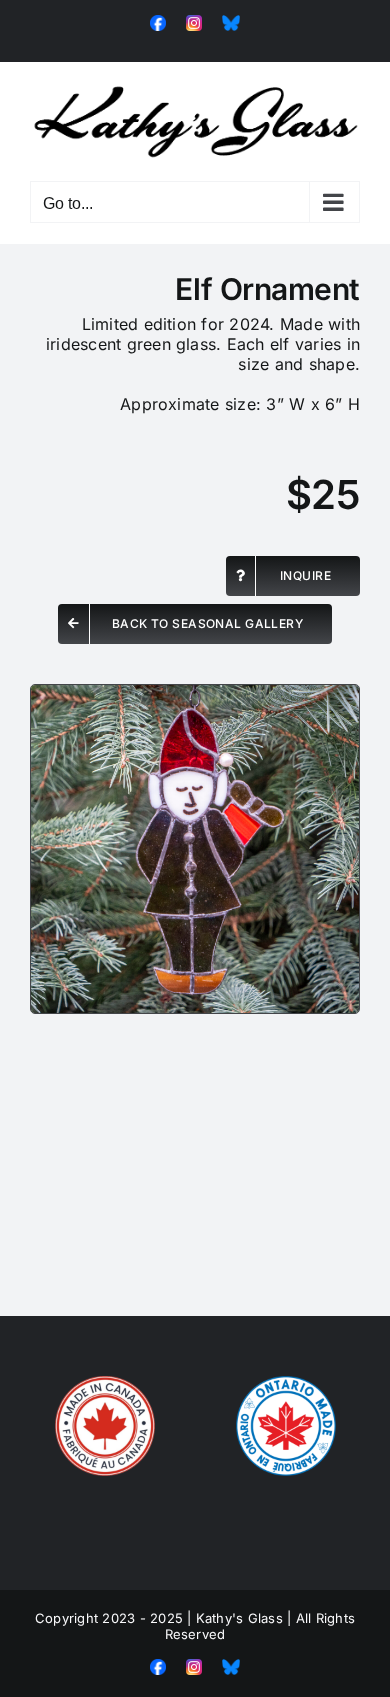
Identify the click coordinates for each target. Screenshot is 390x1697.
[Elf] (195, 693)
